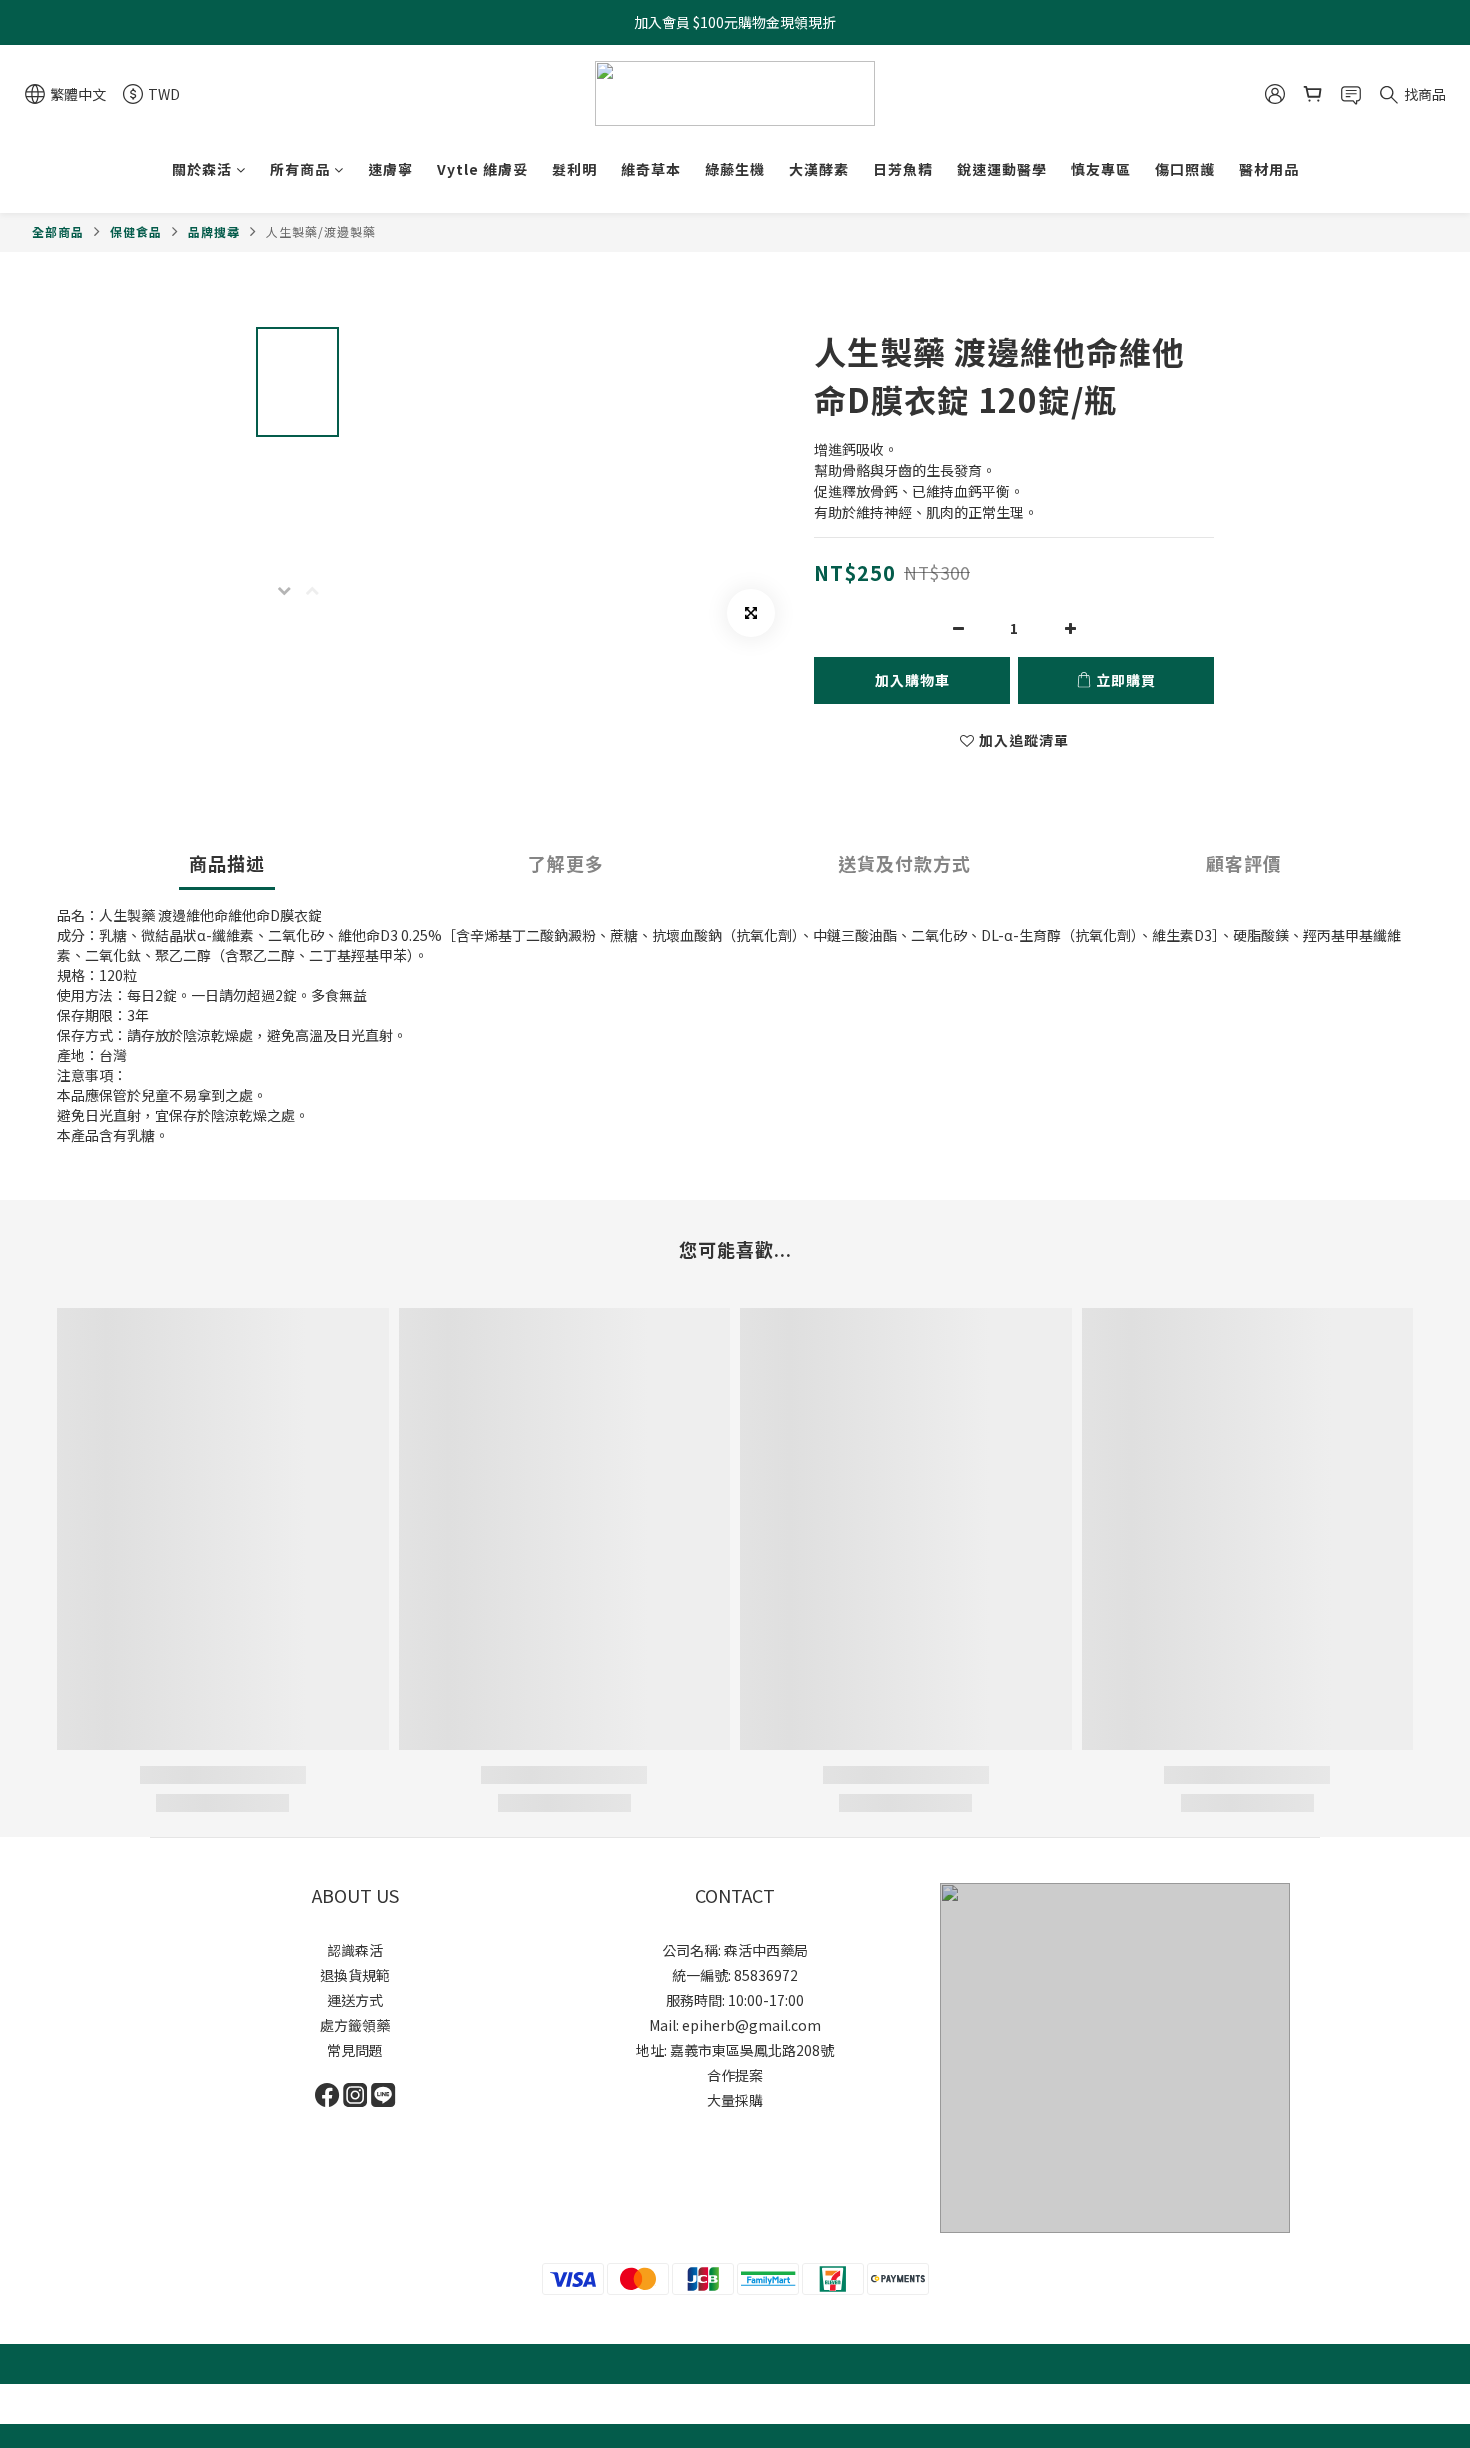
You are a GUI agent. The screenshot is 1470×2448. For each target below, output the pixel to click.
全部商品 (58, 231)
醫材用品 (1269, 169)
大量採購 (735, 2100)
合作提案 (735, 2075)
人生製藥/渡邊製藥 (321, 231)
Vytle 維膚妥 (482, 169)
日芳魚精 (903, 169)
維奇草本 (651, 169)
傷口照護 (1185, 169)
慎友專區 (1101, 169)
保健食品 (136, 231)
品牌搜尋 (214, 231)
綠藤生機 (735, 169)
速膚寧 (390, 169)
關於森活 (202, 169)
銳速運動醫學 (1002, 169)
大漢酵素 (819, 169)
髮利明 (574, 169)
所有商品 (300, 169)
